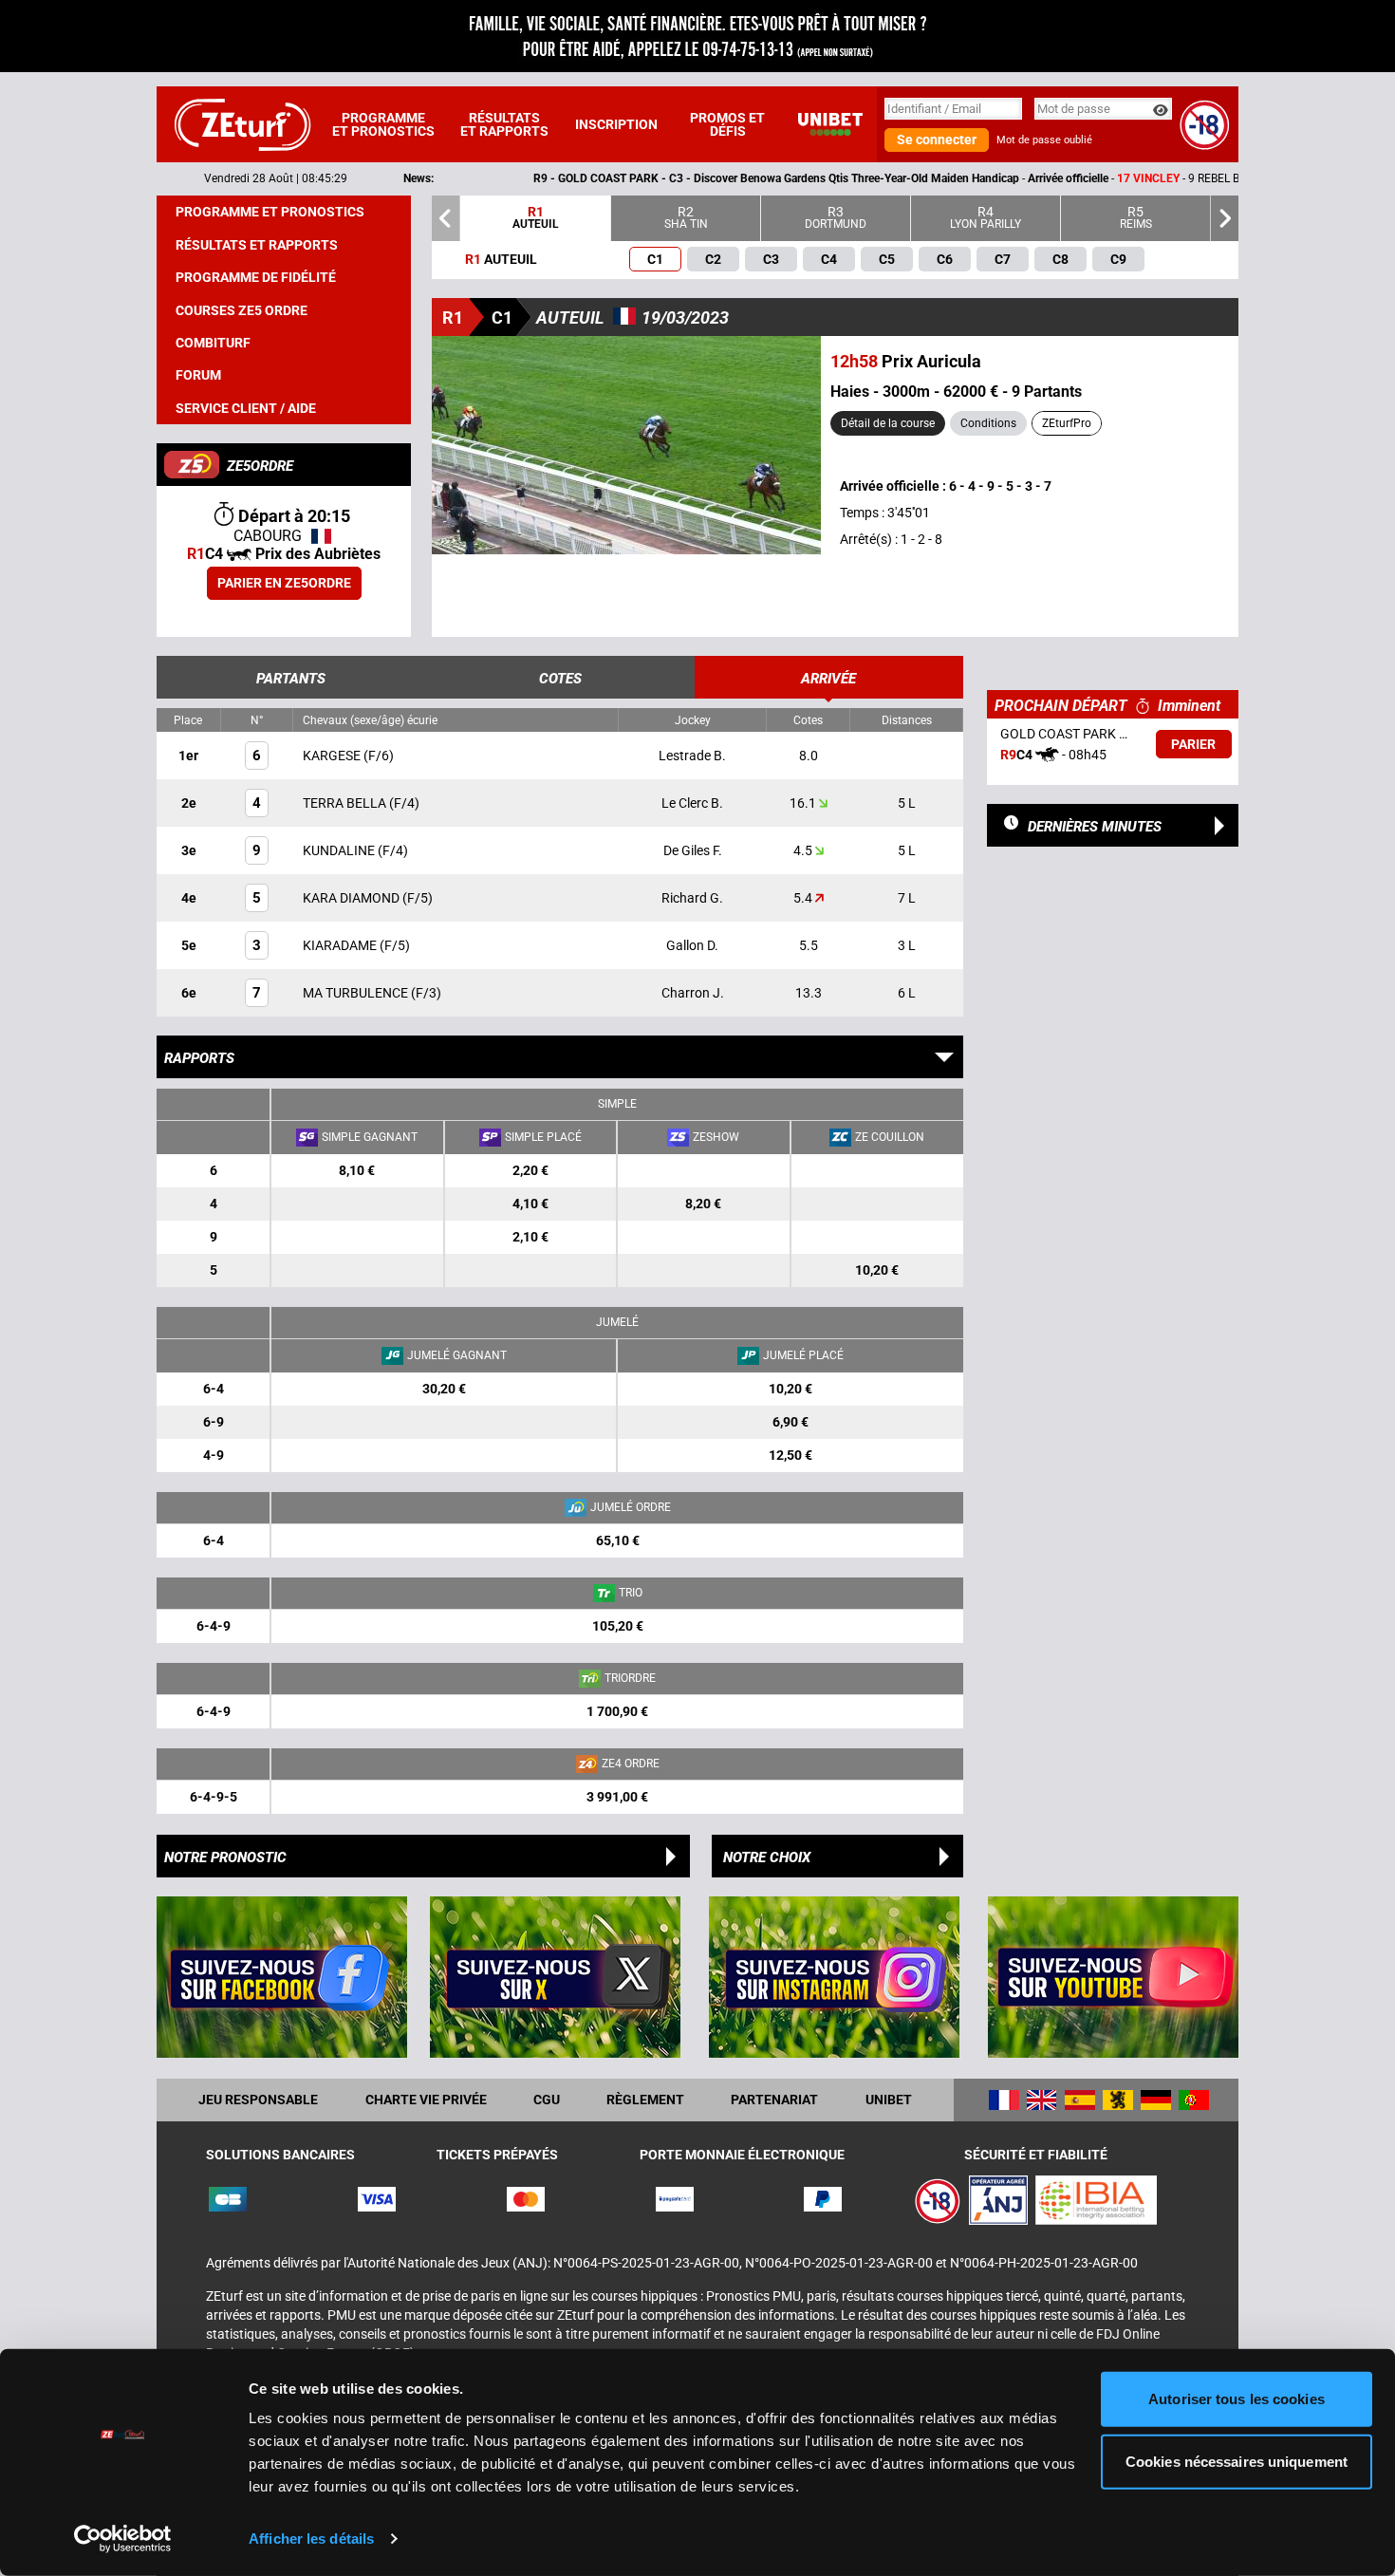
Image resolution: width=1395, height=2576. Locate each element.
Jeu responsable (258, 2100)
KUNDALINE (340, 850)
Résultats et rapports (504, 124)
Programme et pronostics (383, 124)
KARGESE (333, 756)
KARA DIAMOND (353, 898)
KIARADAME (341, 945)
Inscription (616, 124)
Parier (1193, 744)
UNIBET (889, 2100)
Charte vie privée (426, 2100)
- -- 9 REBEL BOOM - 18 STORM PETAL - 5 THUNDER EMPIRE (891, 178)
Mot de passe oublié (1044, 140)
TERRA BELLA (346, 803)
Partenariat (774, 2100)
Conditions (988, 423)
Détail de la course (888, 423)
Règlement (645, 2100)
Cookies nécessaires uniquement (1237, 2461)
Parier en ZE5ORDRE (284, 583)
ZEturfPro (1067, 423)
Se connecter (937, 140)
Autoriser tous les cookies (1237, 2399)
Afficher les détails (311, 2539)
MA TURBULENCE (357, 993)
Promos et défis (727, 124)
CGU (547, 2100)
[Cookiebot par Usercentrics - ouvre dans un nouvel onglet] (123, 2539)
